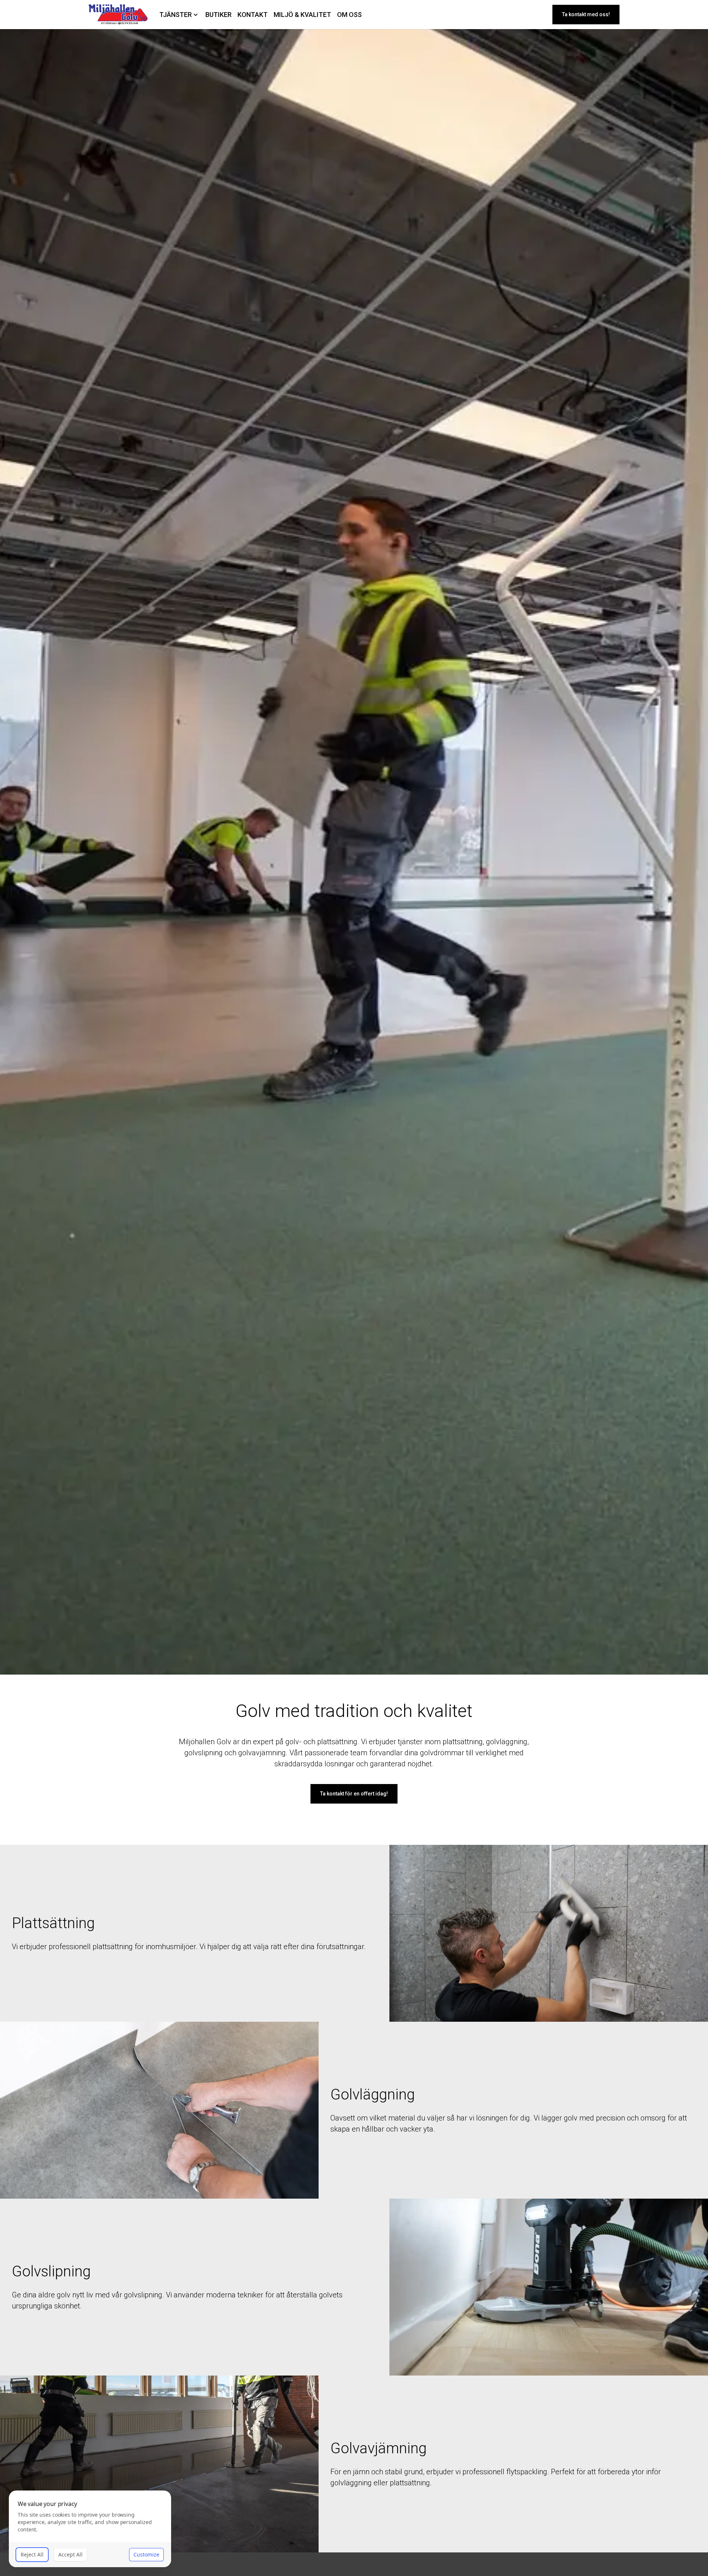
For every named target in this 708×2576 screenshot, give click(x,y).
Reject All (32, 2554)
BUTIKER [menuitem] (218, 15)
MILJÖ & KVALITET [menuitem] (302, 15)
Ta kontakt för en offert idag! (354, 1794)
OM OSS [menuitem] (349, 15)
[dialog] (90, 2529)
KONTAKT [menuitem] (253, 15)
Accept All (70, 2554)
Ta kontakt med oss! (586, 14)
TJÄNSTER (176, 15)
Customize (146, 2554)
